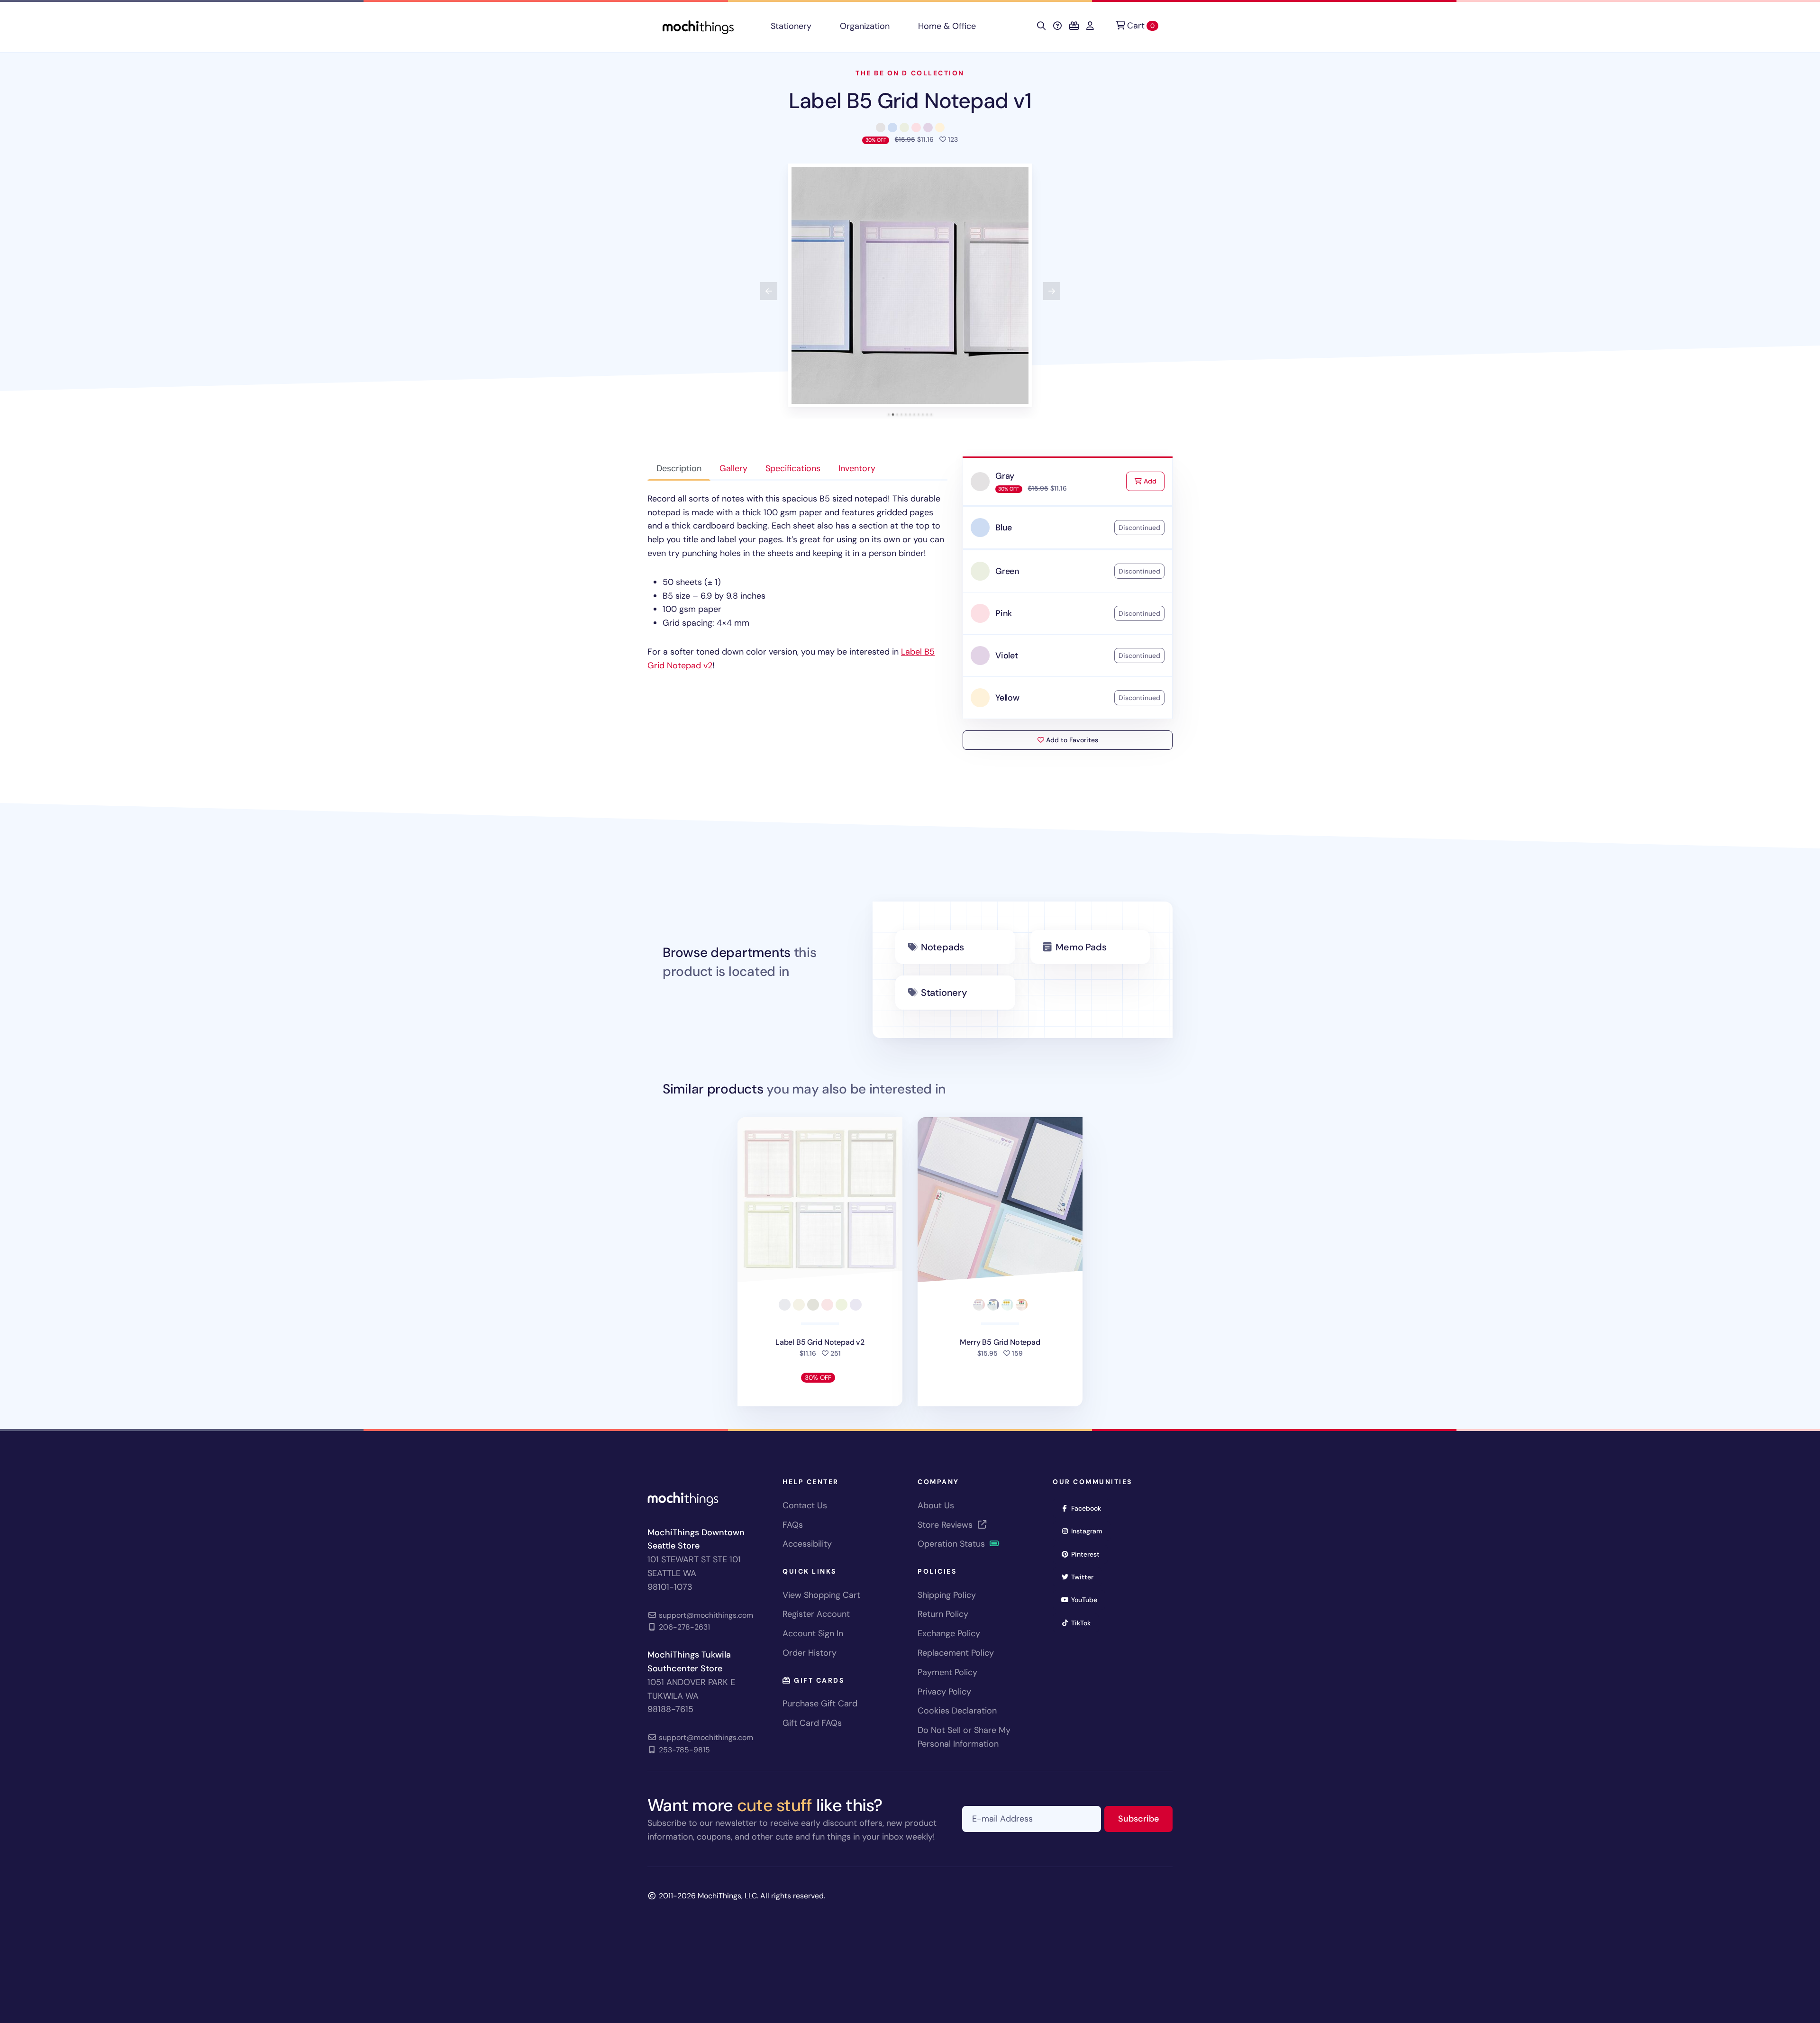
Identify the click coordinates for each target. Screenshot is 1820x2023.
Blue (1004, 528)
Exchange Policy (949, 1633)
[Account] (1090, 26)
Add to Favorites (1071, 740)
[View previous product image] (769, 291)
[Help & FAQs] (1057, 26)
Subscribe (1145, 1818)
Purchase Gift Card (820, 1704)
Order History (810, 1653)
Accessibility (807, 1544)
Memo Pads (1081, 947)
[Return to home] (698, 26)
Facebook (1089, 1508)
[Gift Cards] (1074, 26)
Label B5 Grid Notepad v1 (910, 101)
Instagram (1090, 1531)
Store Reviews (946, 1525)
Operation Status (952, 1544)
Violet (1007, 656)
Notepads (942, 947)
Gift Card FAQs (812, 1723)
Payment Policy (947, 1672)
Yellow (1007, 698)
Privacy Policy (944, 1692)
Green (1007, 571)
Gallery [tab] (733, 468)
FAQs (793, 1525)
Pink (1004, 613)
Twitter (1085, 1577)
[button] (910, 285)
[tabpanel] (797, 582)
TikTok (1084, 1623)
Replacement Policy (956, 1653)
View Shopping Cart (821, 1595)
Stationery (791, 26)
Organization (865, 26)
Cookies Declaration (957, 1711)
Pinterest (1088, 1554)
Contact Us (805, 1505)
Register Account (816, 1614)
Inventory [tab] (857, 468)
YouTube (1087, 1599)
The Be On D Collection (910, 73)
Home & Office (947, 26)
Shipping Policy (947, 1595)
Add (1153, 481)
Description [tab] (679, 468)
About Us (936, 1505)
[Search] (1041, 26)
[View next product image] (1052, 291)
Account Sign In (813, 1633)
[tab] (889, 415)
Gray (1005, 476)
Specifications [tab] (793, 468)
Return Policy (943, 1614)
